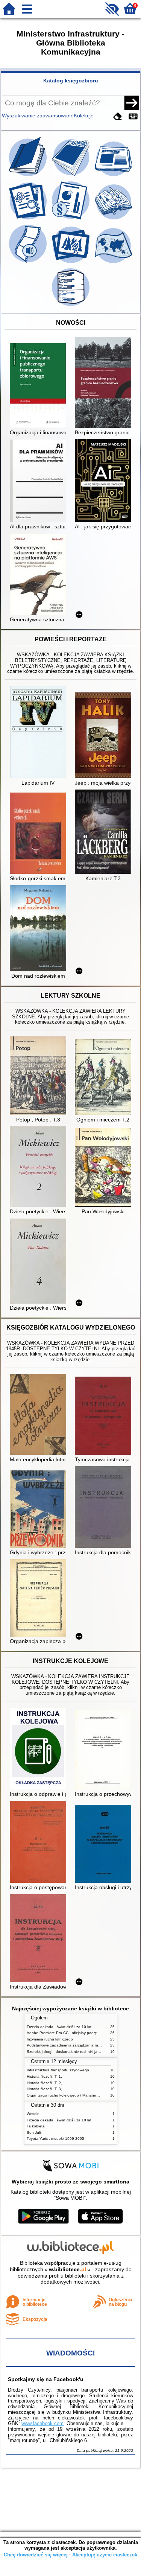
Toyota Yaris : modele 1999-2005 (55, 2139)
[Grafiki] (71, 263)
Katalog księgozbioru (71, 81)
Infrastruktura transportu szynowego (58, 2070)
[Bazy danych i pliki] (71, 306)
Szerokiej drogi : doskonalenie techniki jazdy (65, 2052)
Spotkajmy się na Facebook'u (46, 2379)
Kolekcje (84, 116)
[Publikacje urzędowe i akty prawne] (71, 219)
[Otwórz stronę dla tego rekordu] (40, 386)
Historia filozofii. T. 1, (44, 2076)
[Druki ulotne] (114, 219)
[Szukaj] (132, 103)
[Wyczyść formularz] (118, 116)
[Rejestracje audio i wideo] (29, 263)
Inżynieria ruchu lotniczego (50, 2039)
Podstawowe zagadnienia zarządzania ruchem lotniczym (76, 2045)
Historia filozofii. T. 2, (44, 2083)
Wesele (33, 2114)
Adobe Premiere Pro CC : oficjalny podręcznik (66, 2033)
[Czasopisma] (71, 176)
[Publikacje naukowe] (29, 219)
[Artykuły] (114, 176)
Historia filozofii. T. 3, (44, 2089)
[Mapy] (114, 263)
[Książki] (29, 176)
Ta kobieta (36, 2126)
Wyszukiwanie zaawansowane (38, 116)
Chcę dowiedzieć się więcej (36, 2555)
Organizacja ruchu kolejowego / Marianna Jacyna (69, 2095)
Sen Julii (34, 2132)
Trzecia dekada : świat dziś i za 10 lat (59, 2027)
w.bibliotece (67, 2269)
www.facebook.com (42, 2423)
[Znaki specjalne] (133, 116)
